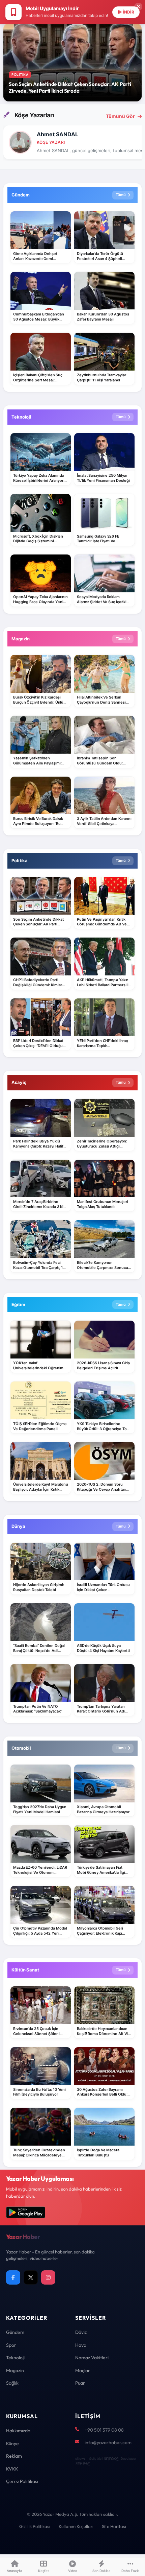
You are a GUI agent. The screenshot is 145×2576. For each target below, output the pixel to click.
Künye (12, 2443)
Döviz (81, 2332)
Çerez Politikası (22, 2481)
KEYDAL (110, 2459)
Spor (11, 2345)
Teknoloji (15, 2358)
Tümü (121, 195)
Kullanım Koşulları (76, 2526)
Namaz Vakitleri (92, 2358)
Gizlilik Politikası (35, 2526)
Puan (80, 2383)
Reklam (14, 2456)
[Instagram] (48, 2277)
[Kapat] (138, 7)
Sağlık (12, 2383)
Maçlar (83, 2370)
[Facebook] (13, 2277)
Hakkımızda (18, 2431)
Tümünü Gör (120, 116)
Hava (81, 2345)
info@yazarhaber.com (108, 2442)
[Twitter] (31, 2277)
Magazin (15, 2370)
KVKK (12, 2469)
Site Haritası (114, 2526)
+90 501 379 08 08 (104, 2430)
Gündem (15, 2332)
